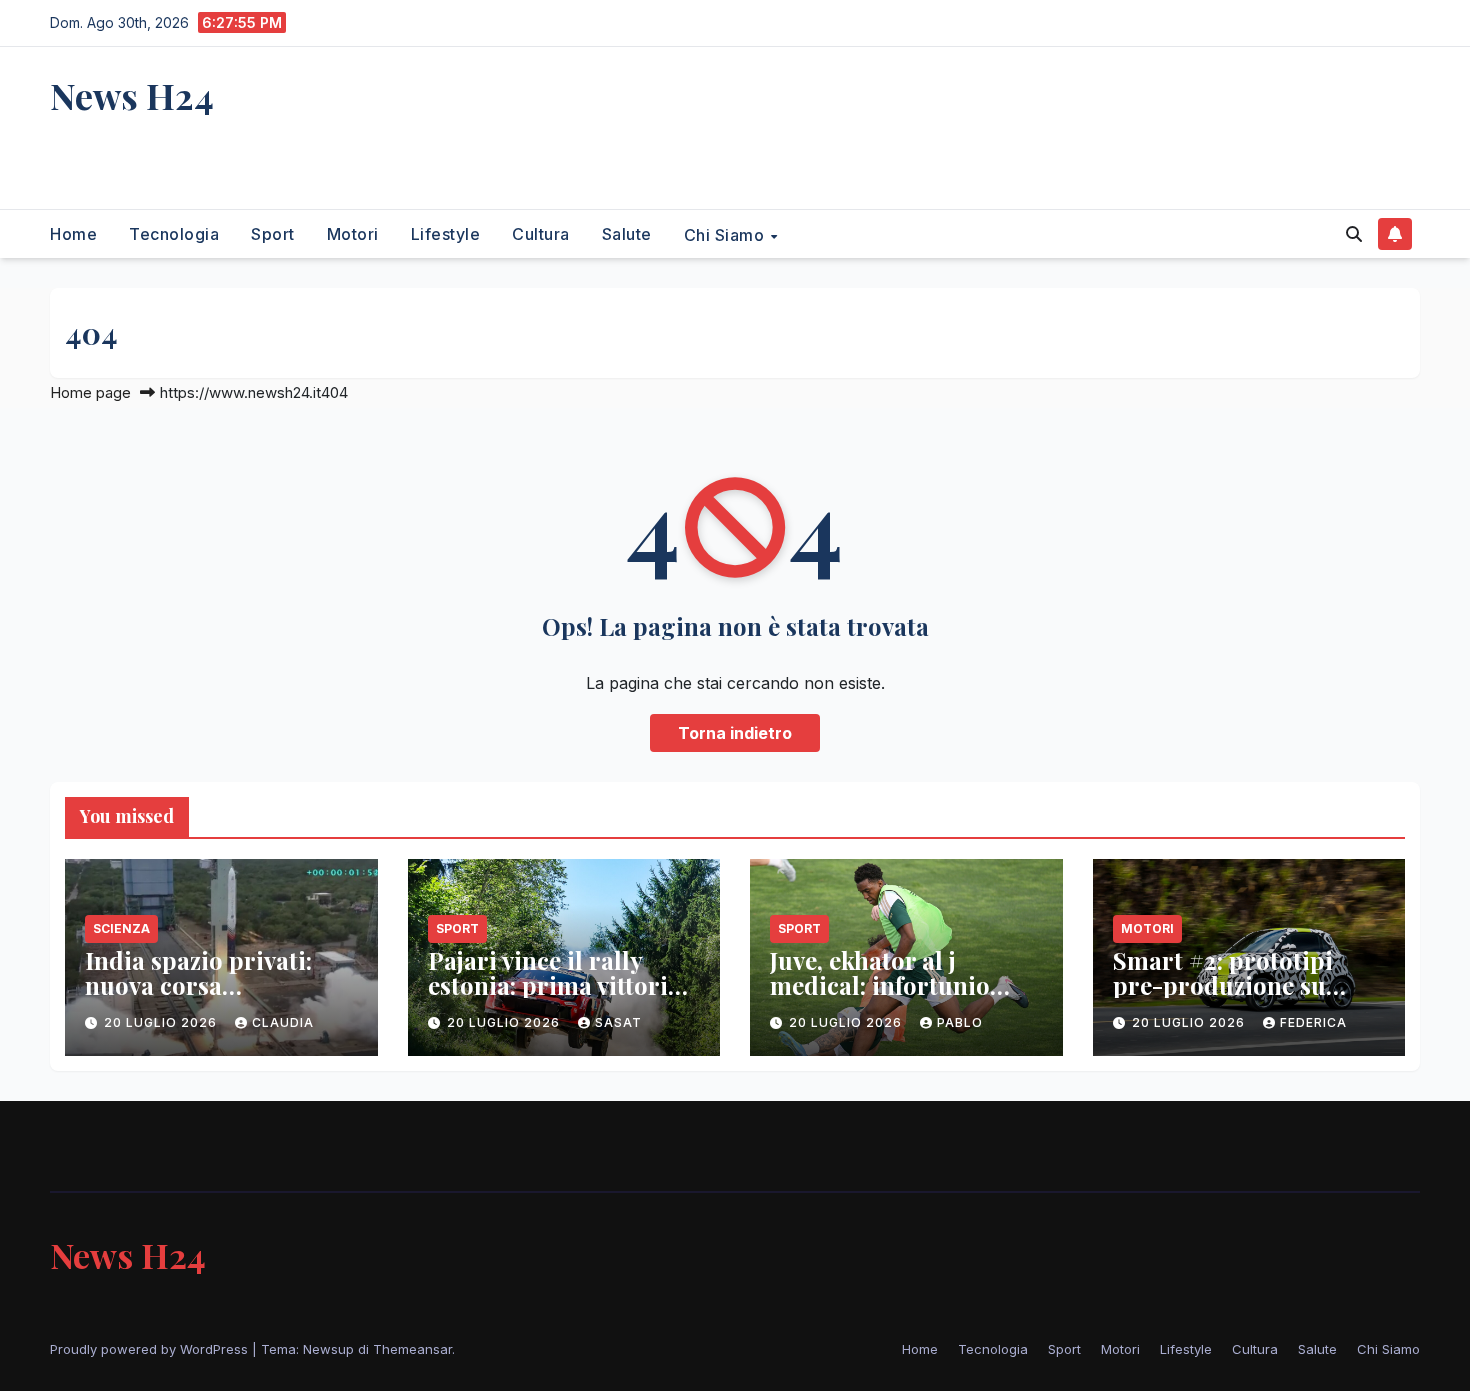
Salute (627, 234)
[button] (1354, 234)
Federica (1313, 1022)
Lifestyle (446, 234)
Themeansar (412, 1349)
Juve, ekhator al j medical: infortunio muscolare (880, 985)
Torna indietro (735, 733)
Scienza (121, 928)
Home (73, 234)
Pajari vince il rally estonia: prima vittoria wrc (554, 985)
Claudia (283, 1022)
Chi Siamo (726, 234)
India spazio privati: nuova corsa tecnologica (198, 985)
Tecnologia (174, 234)
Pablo (960, 1022)
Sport (273, 234)
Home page (90, 392)
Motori (353, 234)
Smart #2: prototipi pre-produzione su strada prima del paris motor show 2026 (1240, 997)
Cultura (541, 234)
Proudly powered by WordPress (151, 1349)
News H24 (132, 95)
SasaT (618, 1022)
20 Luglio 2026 (162, 1022)
